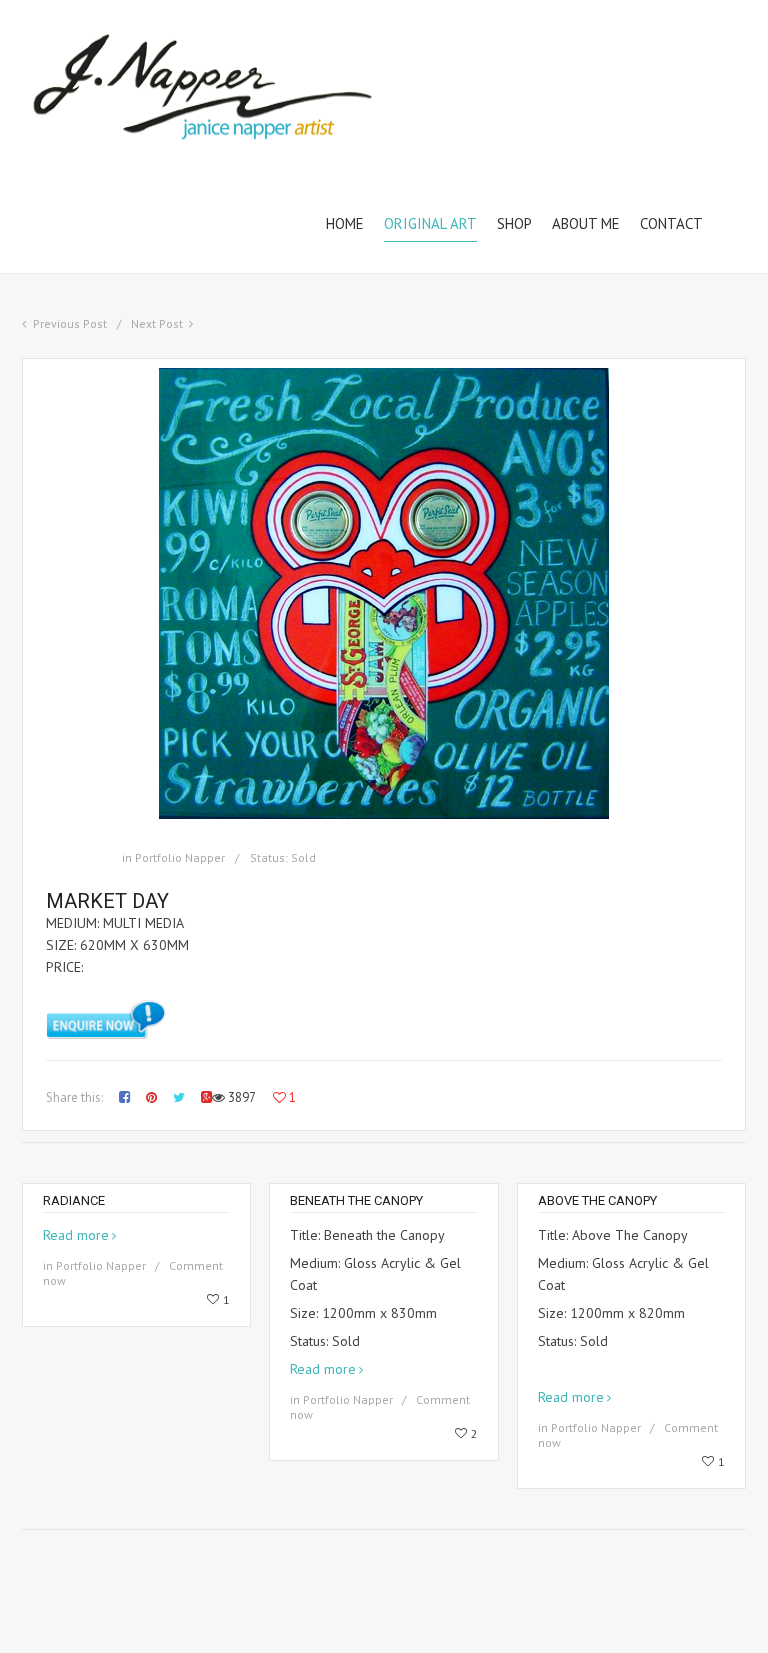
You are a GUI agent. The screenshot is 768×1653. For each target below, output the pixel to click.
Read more (76, 1235)
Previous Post (70, 323)
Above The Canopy (597, 1200)
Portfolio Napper (180, 857)
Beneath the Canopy (356, 1200)
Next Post (157, 323)
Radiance (74, 1200)
